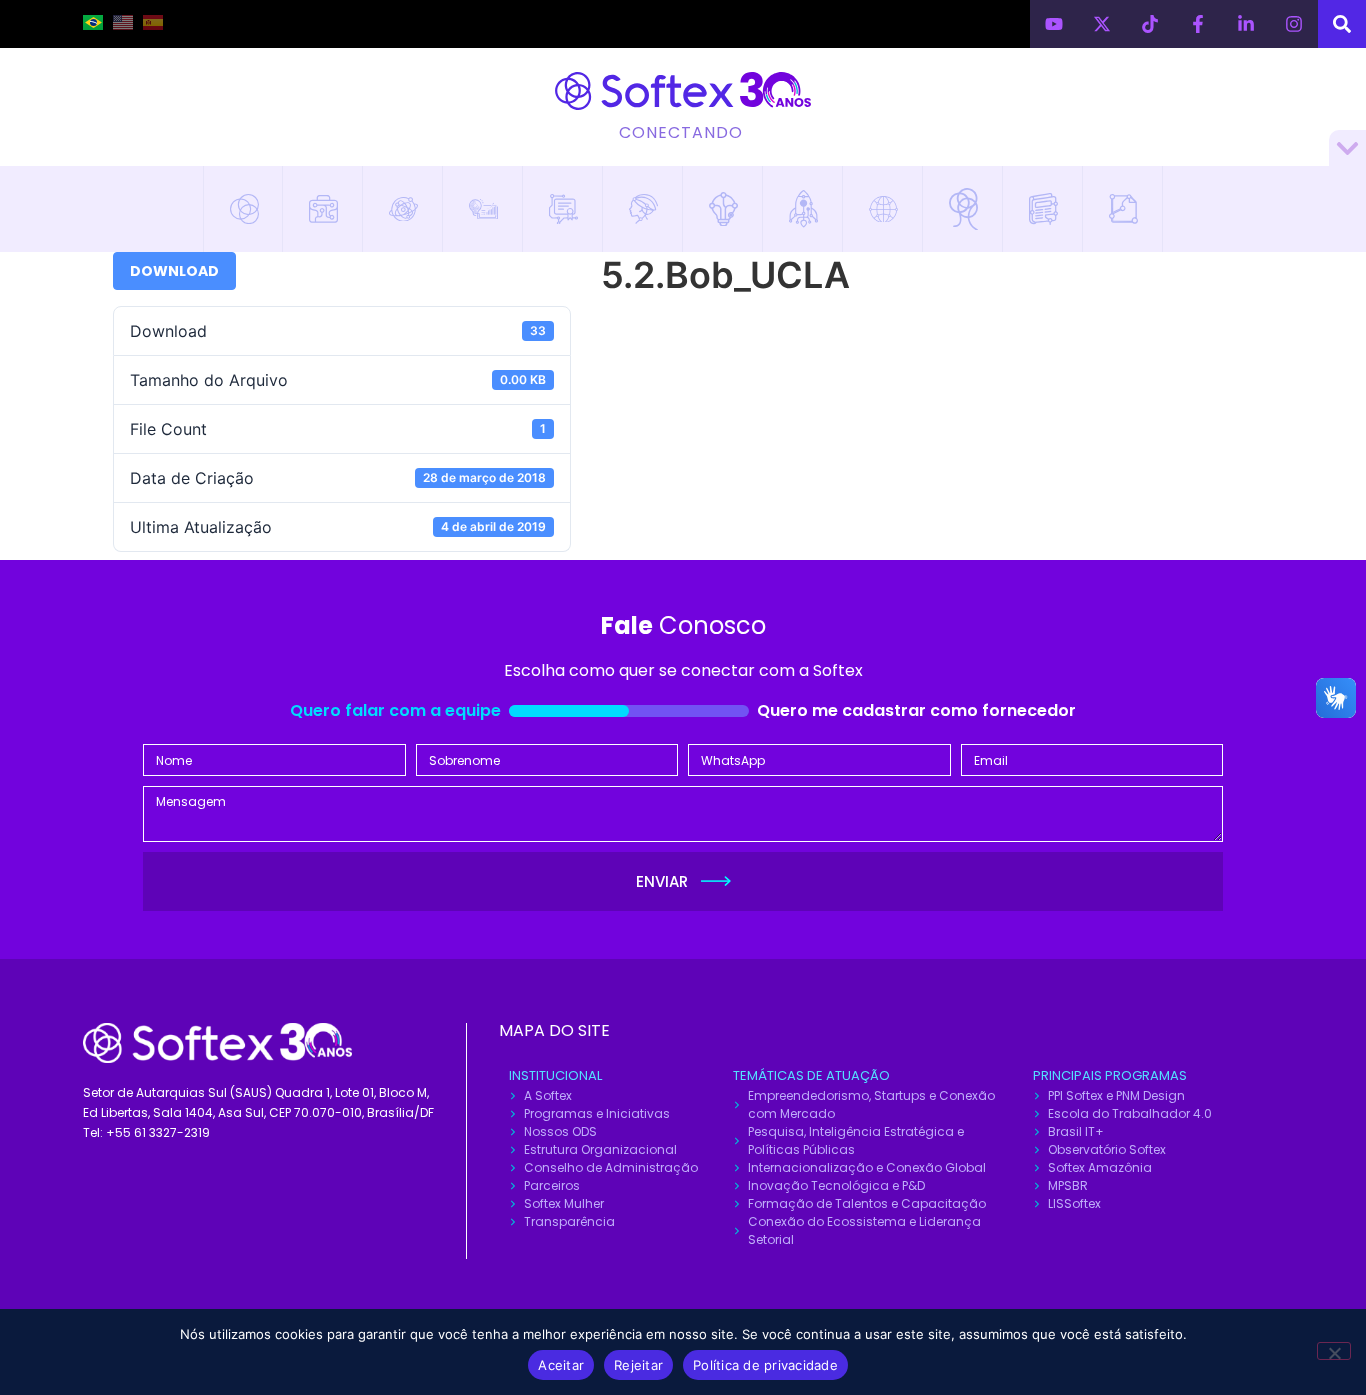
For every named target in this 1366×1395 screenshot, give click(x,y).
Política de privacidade (765, 1365)
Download (174, 271)
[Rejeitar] (1334, 1351)
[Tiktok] (1150, 24)
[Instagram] (1294, 24)
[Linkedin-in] (1246, 24)
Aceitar (561, 1365)
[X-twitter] (1102, 24)
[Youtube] (1054, 24)
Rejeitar (638, 1365)
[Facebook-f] (1198, 24)
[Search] (1342, 24)
